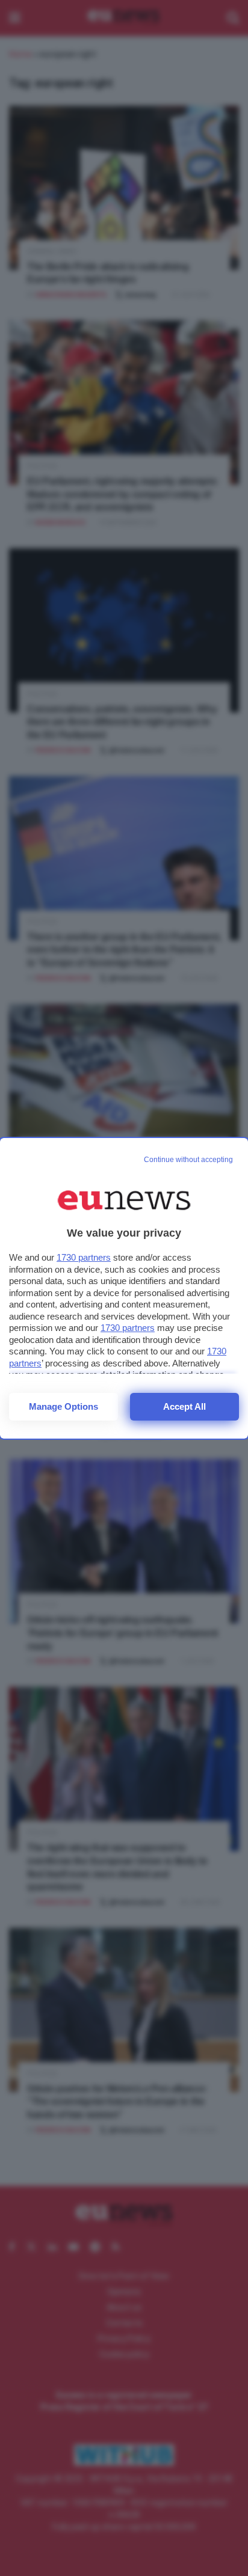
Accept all (184, 1406)
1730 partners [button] (84, 1257)
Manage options (64, 1406)
